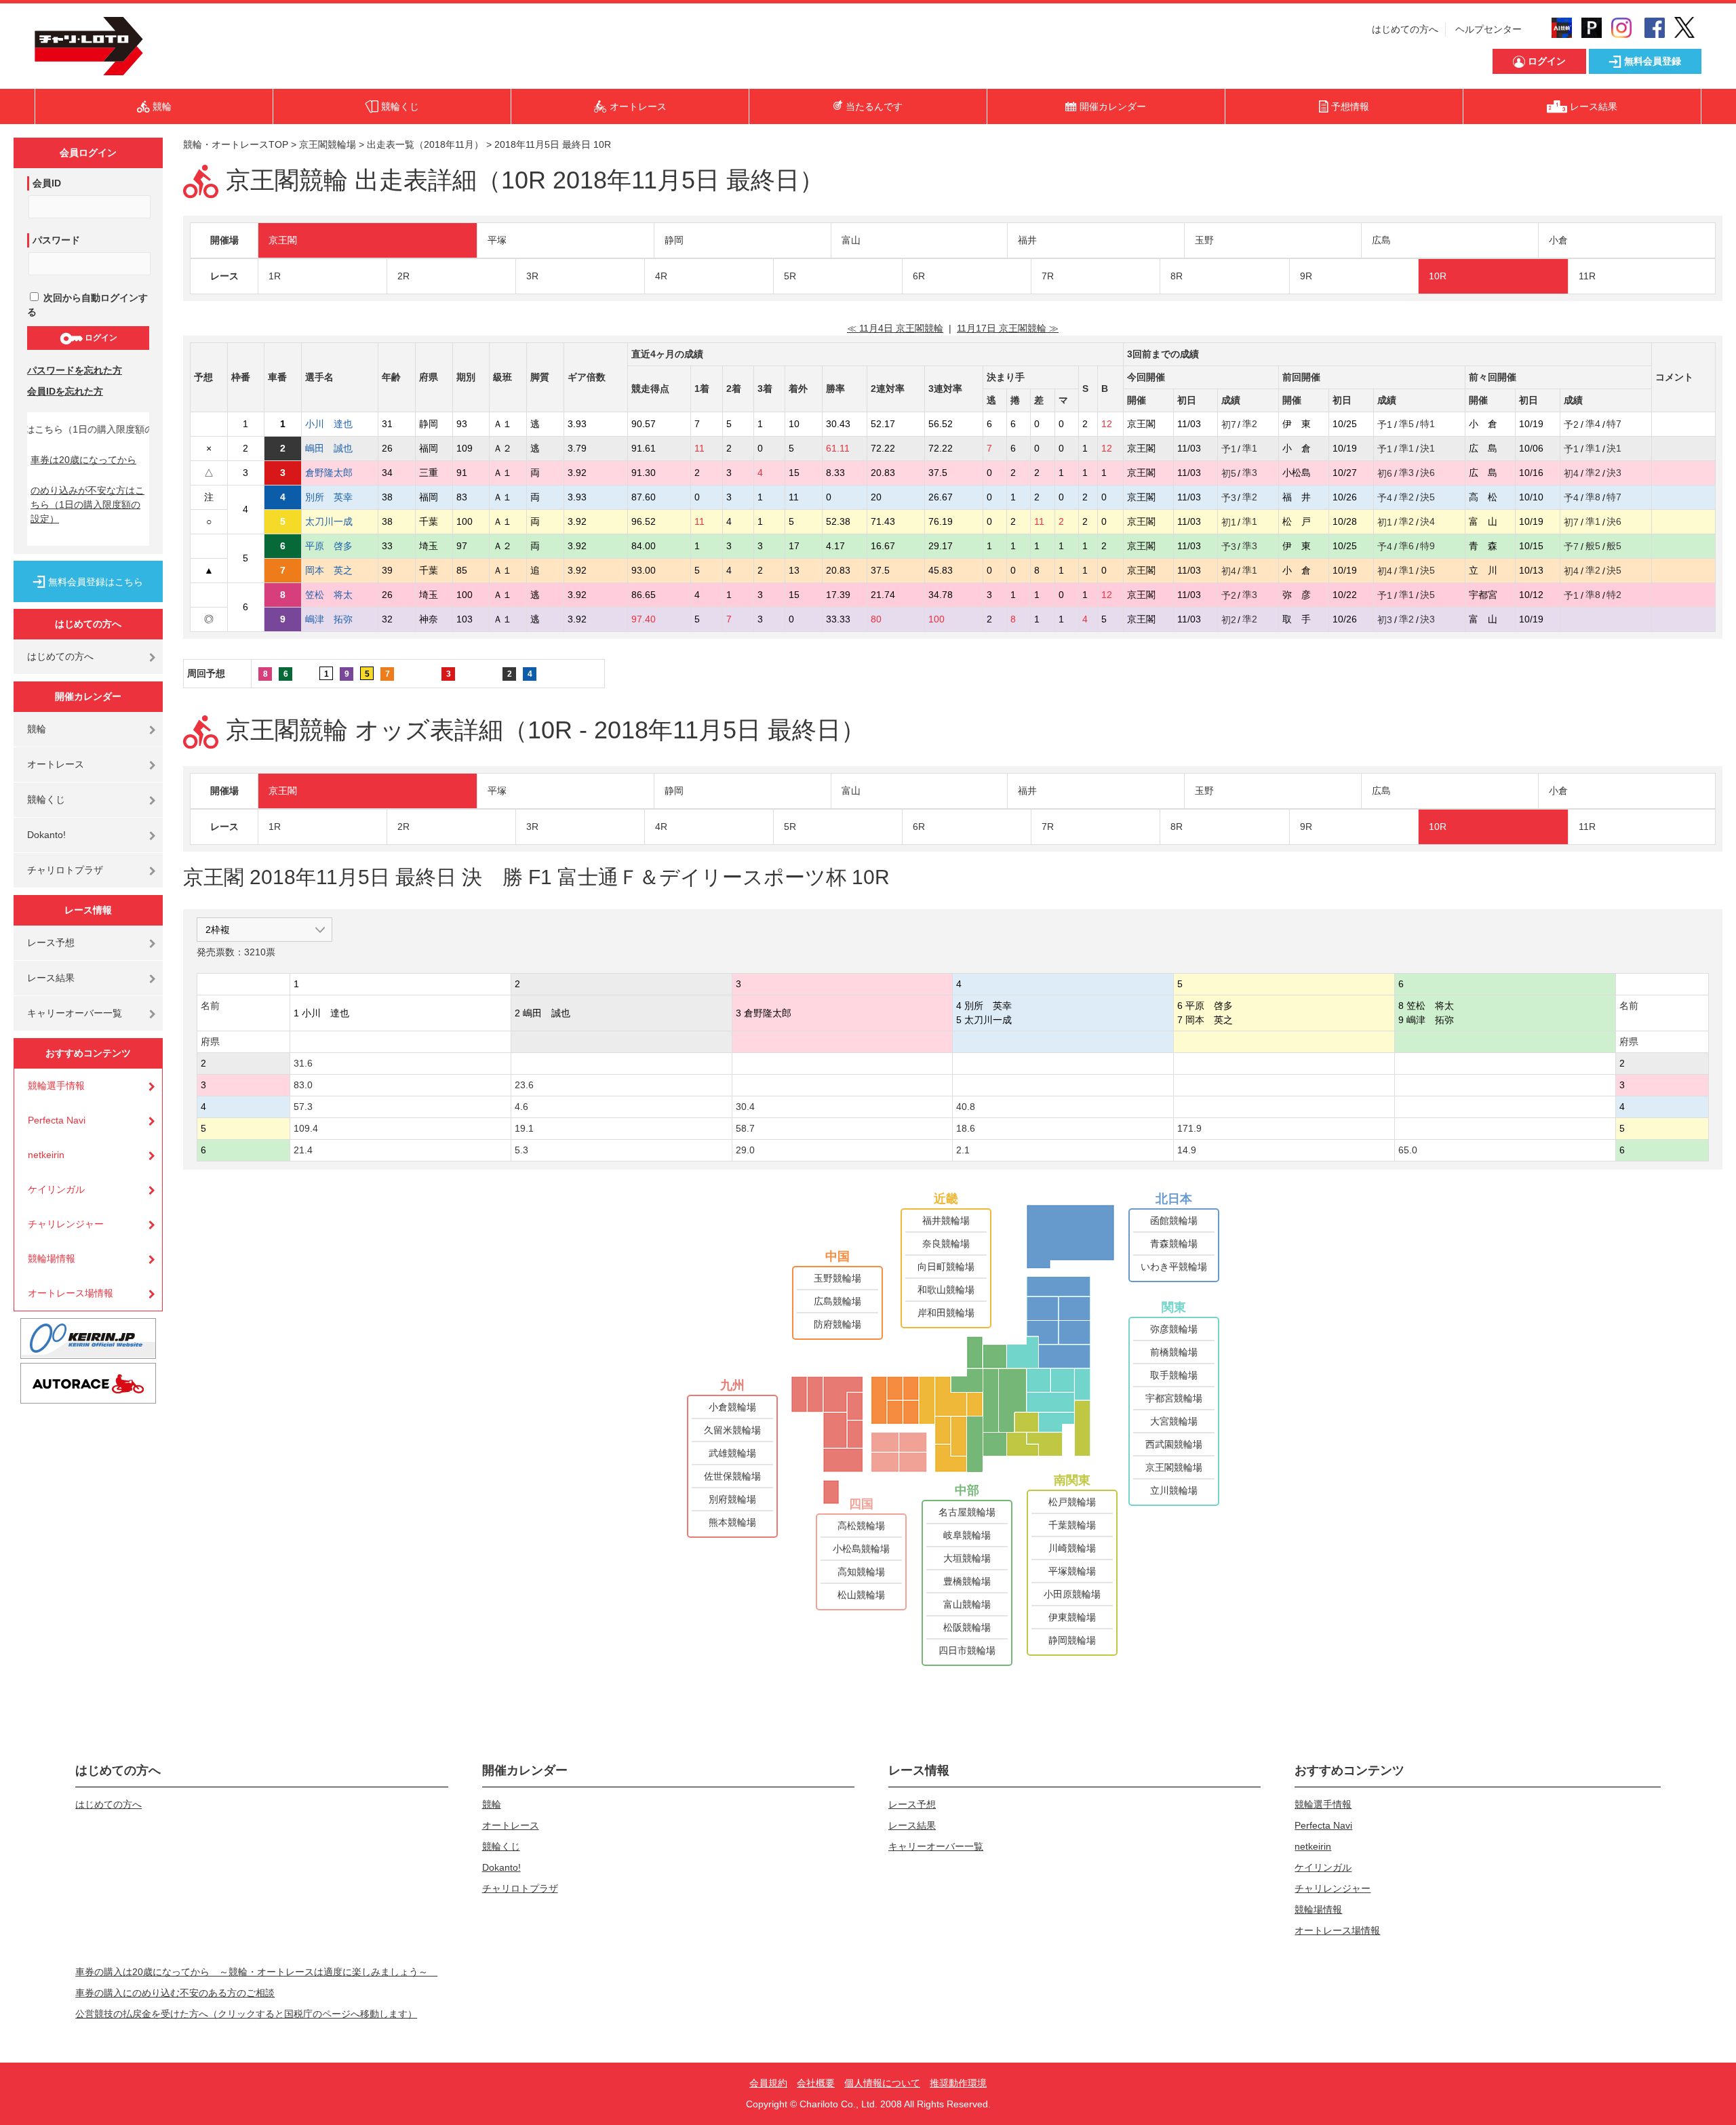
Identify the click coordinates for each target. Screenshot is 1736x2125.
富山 (851, 240)
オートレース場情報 (71, 1293)
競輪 (37, 729)
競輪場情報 (52, 1258)
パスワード (56, 240)
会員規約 (768, 2083)
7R (1048, 276)
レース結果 (51, 978)
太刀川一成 (329, 521)
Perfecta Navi (57, 1120)
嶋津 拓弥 (329, 619)
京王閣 (283, 240)
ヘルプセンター (1488, 29)
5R (790, 276)
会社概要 (816, 2083)
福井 (1027, 240)
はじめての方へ (1405, 29)
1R (275, 276)
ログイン (100, 338)
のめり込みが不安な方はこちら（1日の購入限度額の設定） (87, 504)
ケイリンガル (56, 1189)
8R (1177, 276)
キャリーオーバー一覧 (75, 1013)
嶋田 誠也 (329, 448)
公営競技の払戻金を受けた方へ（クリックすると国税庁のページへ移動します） (246, 2014)
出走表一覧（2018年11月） (425, 144)
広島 (1381, 240)
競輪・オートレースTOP (236, 144)
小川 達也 (329, 424)
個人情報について (882, 2083)
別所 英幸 (329, 497)
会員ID (47, 183)
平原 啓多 (329, 546)
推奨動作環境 (958, 2083)
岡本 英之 (329, 570)
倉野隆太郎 (329, 473)
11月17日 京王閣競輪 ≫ (1008, 328)
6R (919, 276)
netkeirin (46, 1155)
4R (661, 276)
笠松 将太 (329, 595)
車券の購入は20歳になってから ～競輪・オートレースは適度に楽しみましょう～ (256, 1972)
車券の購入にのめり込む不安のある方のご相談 (175, 1993)
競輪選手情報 (56, 1086)
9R (1306, 276)
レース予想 (51, 942)
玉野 (1204, 240)
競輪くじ (46, 799)
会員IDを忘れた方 (65, 391)
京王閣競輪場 (328, 144)
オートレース (56, 764)
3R (532, 276)
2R (403, 276)
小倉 (1558, 240)
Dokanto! (46, 835)
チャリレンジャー (66, 1224)
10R (1438, 276)
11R (1587, 276)
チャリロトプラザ (65, 870)
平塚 (497, 240)
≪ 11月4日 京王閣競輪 (895, 328)
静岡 (674, 240)
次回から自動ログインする (87, 305)
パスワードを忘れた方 (75, 370)
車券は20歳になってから (83, 460)
